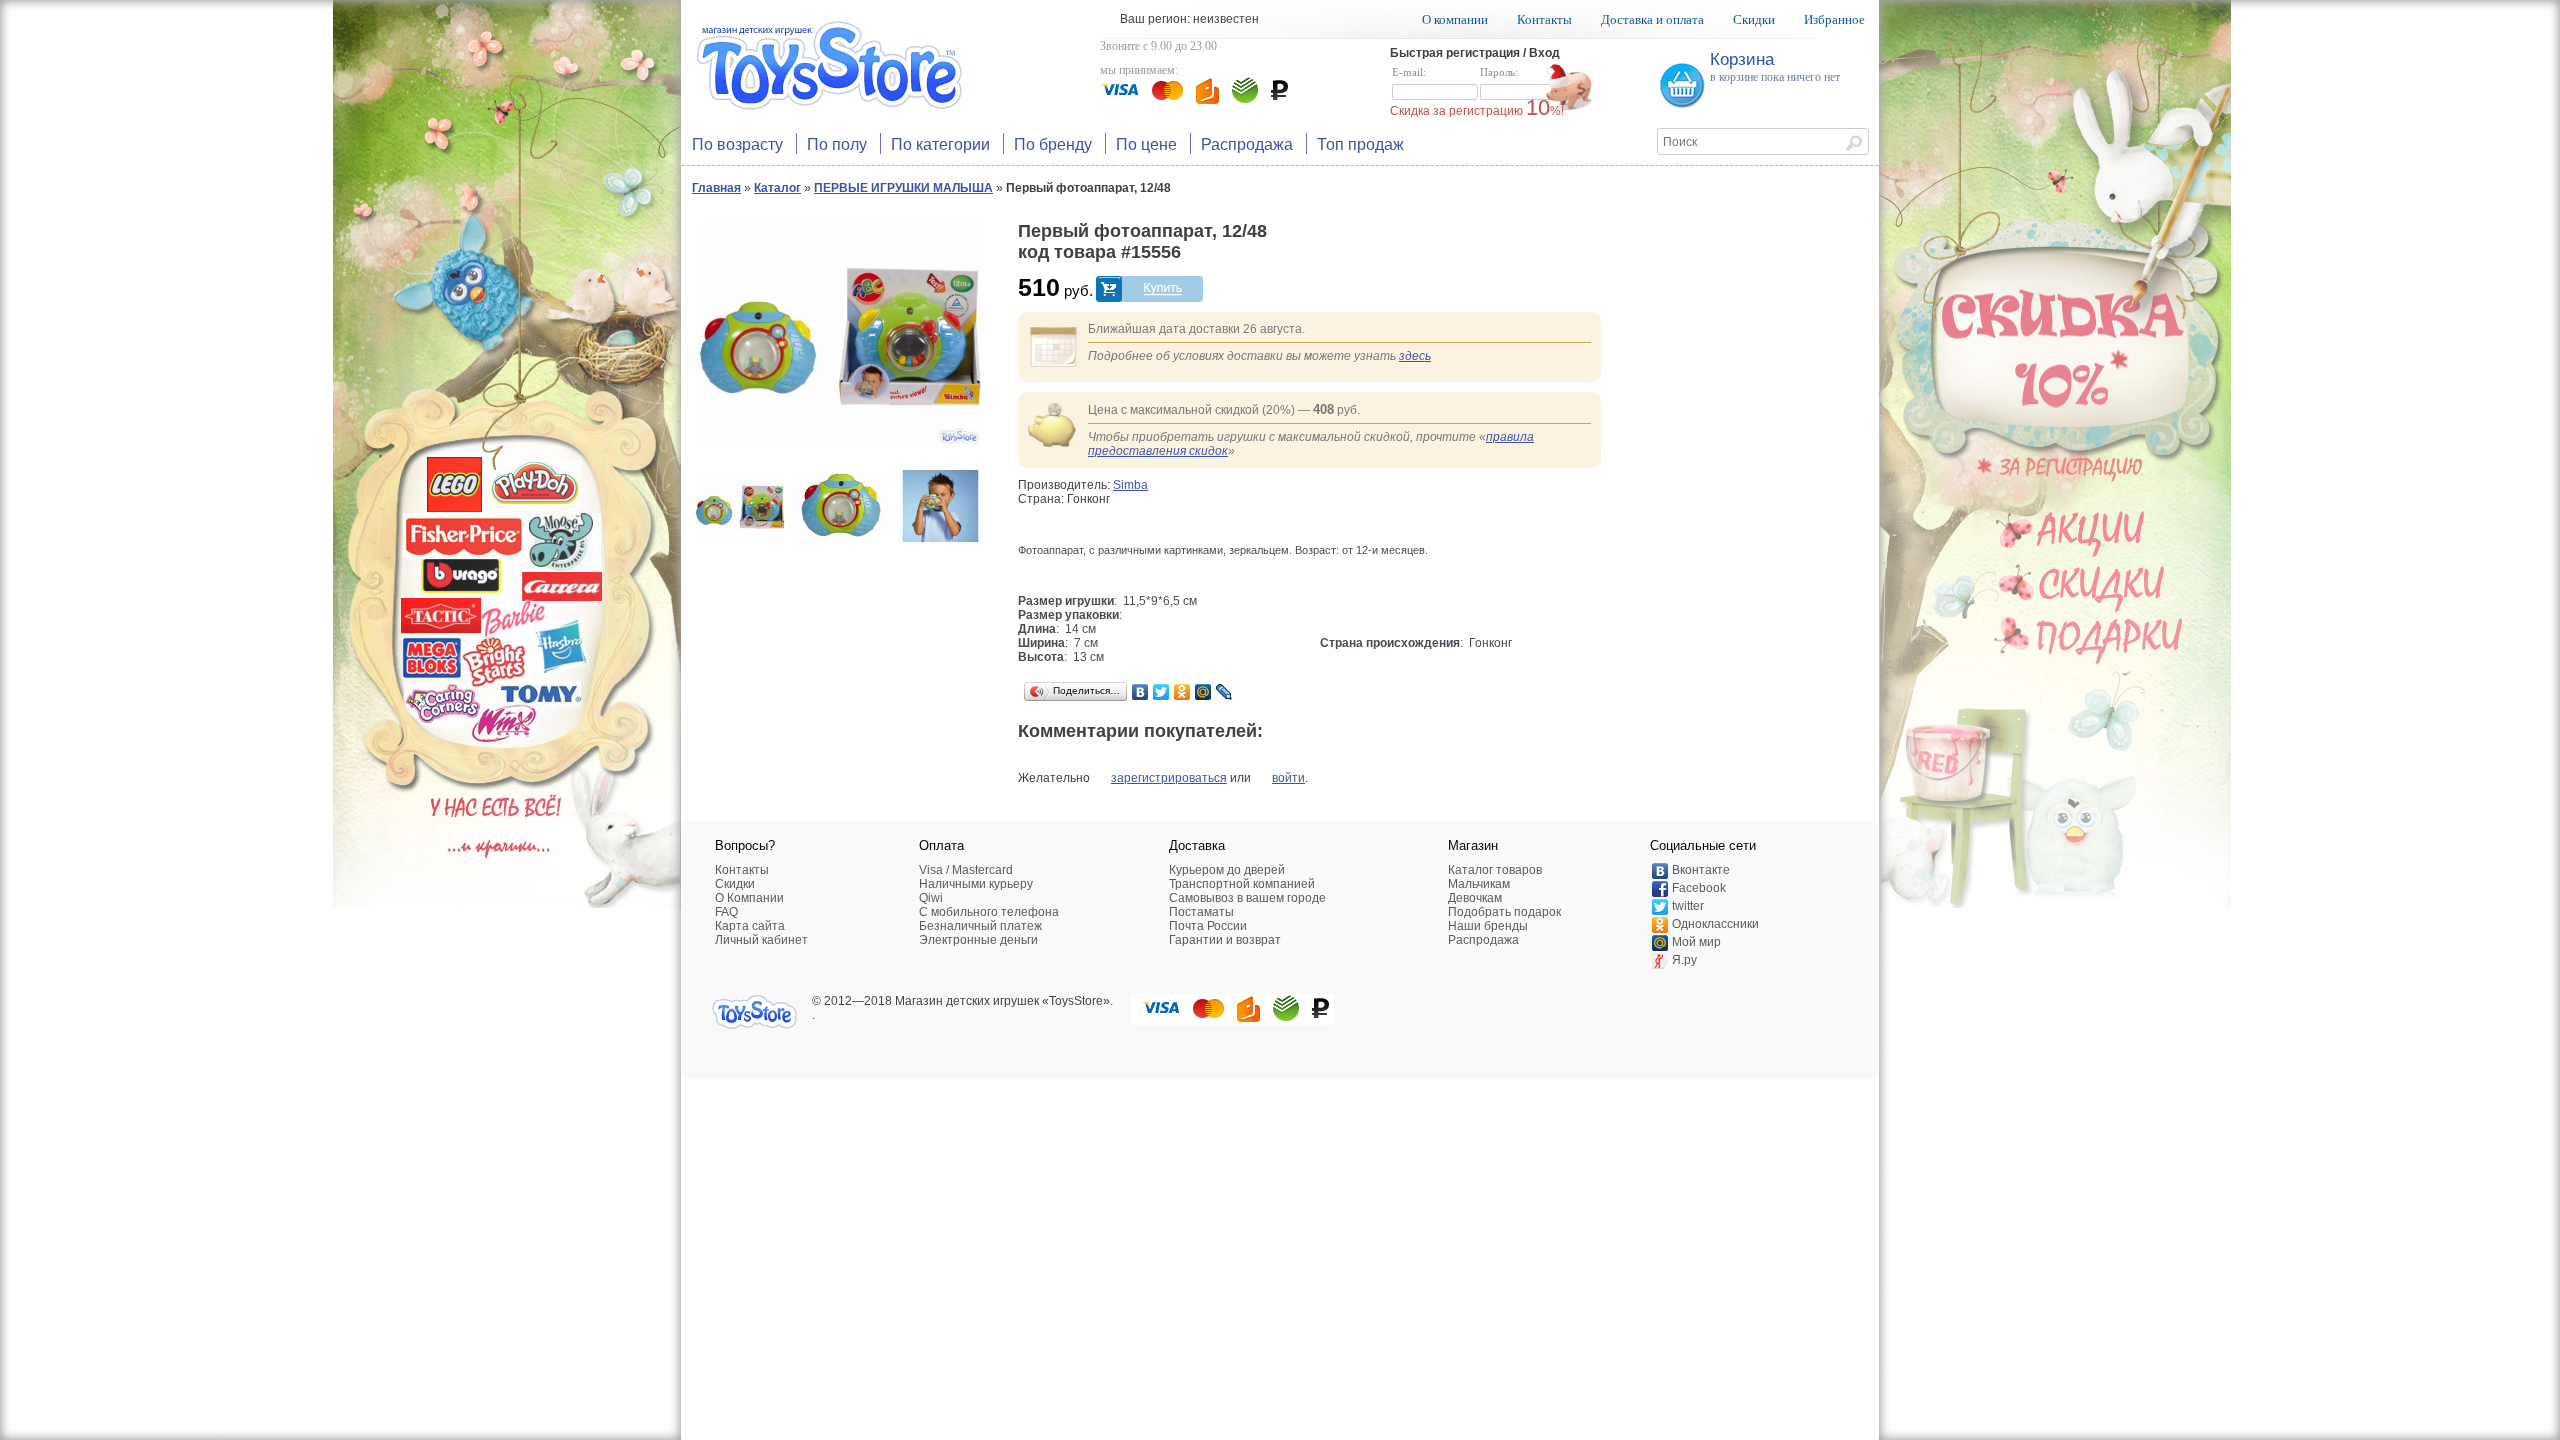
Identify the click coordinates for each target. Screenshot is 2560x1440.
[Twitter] (1161, 692)
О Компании (749, 898)
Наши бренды (1488, 926)
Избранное (1834, 19)
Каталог (777, 188)
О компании (1455, 19)
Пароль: (1499, 72)
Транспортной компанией (1242, 884)
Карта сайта (750, 926)
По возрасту (737, 143)
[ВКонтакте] (1140, 692)
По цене (1146, 143)
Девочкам (1475, 898)
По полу (837, 143)
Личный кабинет (761, 940)
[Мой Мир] (1203, 692)
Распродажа (1247, 143)
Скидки (1754, 19)
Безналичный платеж (980, 926)
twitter (1688, 906)
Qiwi (931, 898)
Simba (1130, 485)
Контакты (1544, 19)
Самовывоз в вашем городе (1247, 898)
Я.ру (1684, 960)
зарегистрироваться (1169, 778)
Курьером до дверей (1227, 870)
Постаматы (1201, 912)
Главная (716, 188)
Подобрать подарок (1504, 912)
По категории (940, 143)
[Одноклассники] (1182, 692)
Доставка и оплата (1652, 19)
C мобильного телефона (989, 912)
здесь (1415, 356)
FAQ (726, 912)
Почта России (1208, 926)
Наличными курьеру (976, 884)
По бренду (1053, 143)
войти (1288, 778)
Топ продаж (1360, 143)
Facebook (1699, 888)
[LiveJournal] (1224, 692)
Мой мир (1696, 942)
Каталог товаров (1495, 870)
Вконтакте (1701, 870)
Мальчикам (1479, 884)
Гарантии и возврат (1225, 940)
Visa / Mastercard (966, 870)
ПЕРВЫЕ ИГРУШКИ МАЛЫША (903, 188)
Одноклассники (1715, 924)
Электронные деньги (978, 940)
